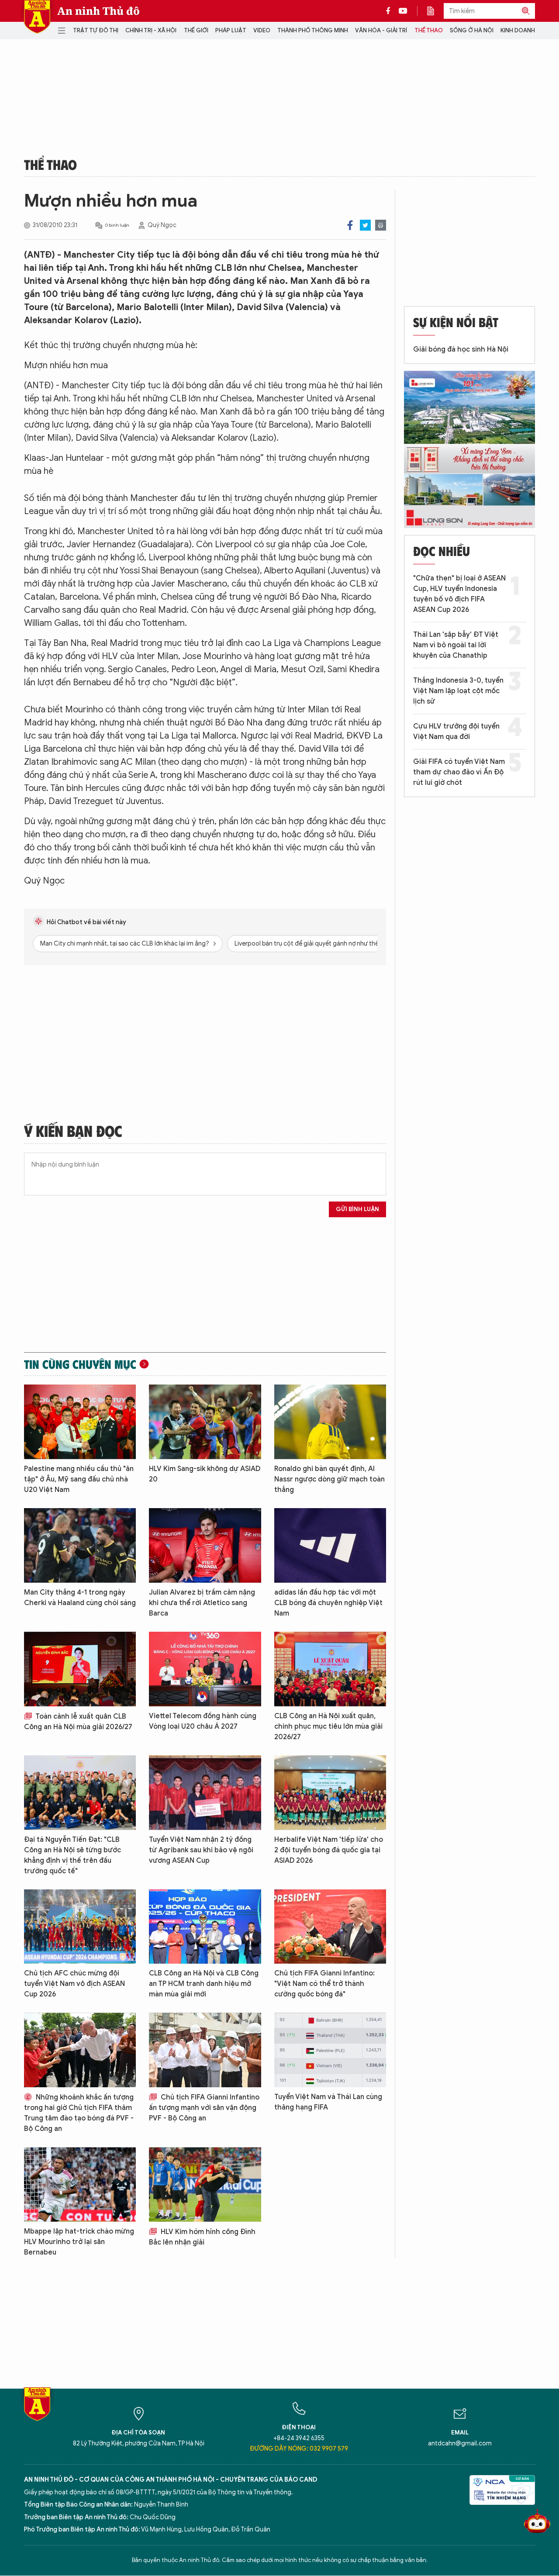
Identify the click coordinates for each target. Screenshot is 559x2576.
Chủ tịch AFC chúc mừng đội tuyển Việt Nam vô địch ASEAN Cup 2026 (74, 1984)
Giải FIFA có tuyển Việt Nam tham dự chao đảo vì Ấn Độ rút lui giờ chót (459, 772)
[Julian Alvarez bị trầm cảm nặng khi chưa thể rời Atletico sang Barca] (205, 1545)
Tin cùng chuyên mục (80, 1364)
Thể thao (429, 30)
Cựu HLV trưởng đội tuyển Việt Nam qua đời (456, 732)
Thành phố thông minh (313, 30)
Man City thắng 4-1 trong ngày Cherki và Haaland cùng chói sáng (80, 1598)
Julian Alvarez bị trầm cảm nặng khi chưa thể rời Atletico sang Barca (202, 1603)
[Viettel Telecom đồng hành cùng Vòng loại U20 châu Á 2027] (205, 1669)
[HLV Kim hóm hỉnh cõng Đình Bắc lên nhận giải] (205, 2184)
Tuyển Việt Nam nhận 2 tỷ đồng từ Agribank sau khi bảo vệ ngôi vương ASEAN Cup (201, 1850)
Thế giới (196, 30)
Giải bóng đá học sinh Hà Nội (461, 349)
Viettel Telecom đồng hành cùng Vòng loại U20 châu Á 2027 (203, 1721)
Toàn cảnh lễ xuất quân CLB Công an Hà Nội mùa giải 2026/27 (78, 1722)
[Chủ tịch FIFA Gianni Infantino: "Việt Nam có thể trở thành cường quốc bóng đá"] (330, 1927)
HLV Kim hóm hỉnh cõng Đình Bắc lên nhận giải (202, 2237)
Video (262, 30)
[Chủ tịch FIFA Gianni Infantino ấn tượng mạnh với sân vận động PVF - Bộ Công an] (205, 2050)
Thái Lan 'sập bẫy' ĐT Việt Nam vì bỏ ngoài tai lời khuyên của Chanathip (456, 645)
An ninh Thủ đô (98, 11)
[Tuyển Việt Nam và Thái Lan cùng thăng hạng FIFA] (330, 2050)
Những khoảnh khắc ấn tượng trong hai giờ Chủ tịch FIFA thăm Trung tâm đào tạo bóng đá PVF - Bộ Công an (79, 2113)
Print (381, 225)
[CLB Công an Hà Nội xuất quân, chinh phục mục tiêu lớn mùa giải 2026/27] (330, 1669)
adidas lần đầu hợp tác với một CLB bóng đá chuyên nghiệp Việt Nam (328, 1603)
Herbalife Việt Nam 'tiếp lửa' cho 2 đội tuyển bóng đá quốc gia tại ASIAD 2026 (329, 1850)
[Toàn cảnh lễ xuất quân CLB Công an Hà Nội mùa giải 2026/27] (80, 1669)
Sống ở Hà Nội (472, 30)
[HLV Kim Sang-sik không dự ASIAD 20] (205, 1422)
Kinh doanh (518, 30)
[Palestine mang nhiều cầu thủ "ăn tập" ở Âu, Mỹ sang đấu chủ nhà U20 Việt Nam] (80, 1422)
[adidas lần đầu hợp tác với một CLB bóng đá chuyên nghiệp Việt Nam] (330, 1545)
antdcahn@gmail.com (460, 2443)
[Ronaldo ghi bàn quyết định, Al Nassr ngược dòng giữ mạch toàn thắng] (330, 1422)
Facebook (350, 225)
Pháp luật (231, 30)
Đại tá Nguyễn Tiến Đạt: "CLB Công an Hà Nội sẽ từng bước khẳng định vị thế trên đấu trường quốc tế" (72, 1855)
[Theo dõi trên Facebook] (390, 11)
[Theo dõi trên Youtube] (403, 11)
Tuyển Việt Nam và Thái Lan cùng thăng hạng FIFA (328, 2102)
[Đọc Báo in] (435, 11)
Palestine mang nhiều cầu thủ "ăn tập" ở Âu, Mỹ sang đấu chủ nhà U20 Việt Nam (79, 1479)
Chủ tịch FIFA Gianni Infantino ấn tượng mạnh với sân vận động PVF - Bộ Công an (204, 2108)
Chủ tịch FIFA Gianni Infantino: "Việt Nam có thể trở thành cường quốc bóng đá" (324, 1984)
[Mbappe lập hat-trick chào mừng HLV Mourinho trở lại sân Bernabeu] (80, 2184)
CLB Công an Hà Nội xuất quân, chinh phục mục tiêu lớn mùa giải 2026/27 (328, 1727)
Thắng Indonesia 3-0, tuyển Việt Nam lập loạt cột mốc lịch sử (458, 691)
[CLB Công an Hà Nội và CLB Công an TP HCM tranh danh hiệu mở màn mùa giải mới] (205, 1927)
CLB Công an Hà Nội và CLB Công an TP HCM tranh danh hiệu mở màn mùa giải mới (204, 1984)
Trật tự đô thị (96, 30)
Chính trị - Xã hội (151, 30)
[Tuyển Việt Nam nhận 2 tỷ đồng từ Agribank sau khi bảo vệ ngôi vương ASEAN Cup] (205, 1793)
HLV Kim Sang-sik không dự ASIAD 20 (205, 1474)
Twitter (365, 225)
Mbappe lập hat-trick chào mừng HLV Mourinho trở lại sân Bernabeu (79, 2242)
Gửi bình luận (357, 1209)
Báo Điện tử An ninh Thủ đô (37, 17)
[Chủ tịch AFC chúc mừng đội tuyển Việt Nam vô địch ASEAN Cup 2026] (80, 1927)
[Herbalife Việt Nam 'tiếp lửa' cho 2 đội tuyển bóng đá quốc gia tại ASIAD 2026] (330, 1793)
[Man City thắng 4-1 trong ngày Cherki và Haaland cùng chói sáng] (80, 1545)
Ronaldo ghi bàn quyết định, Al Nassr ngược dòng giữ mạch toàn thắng (330, 1479)
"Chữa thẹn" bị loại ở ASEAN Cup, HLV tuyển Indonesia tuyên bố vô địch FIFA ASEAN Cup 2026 (459, 594)
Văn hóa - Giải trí (381, 30)
